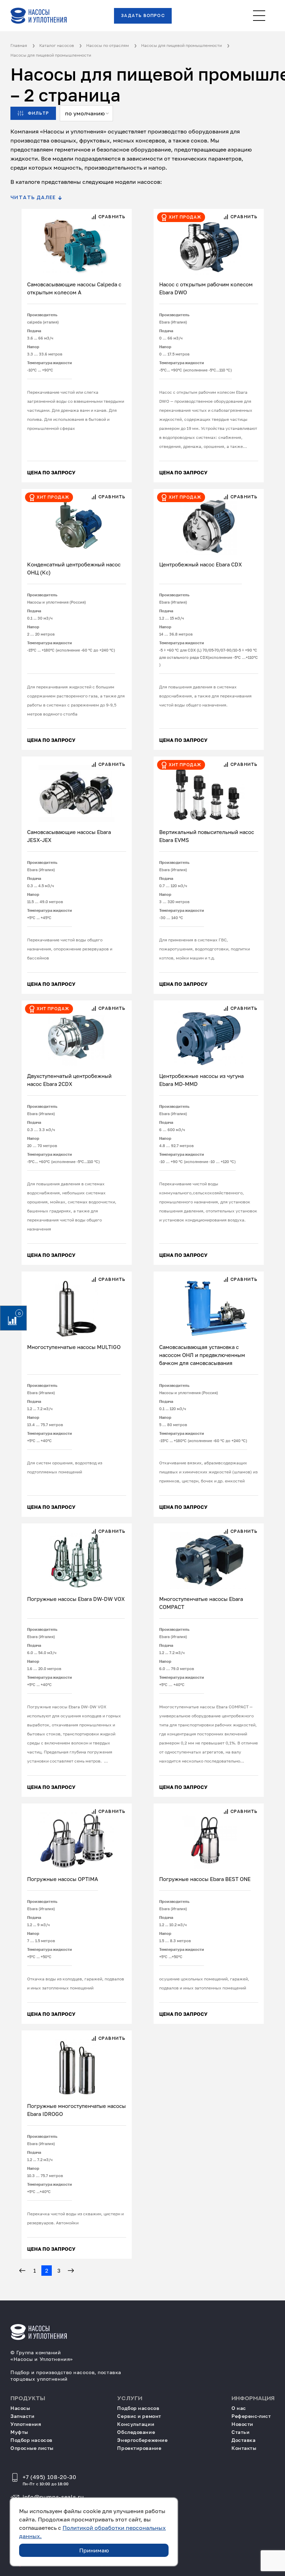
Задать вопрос (143, 16)
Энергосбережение (142, 2440)
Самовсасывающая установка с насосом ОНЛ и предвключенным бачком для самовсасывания (202, 1355)
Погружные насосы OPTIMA (63, 1879)
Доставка (243, 2440)
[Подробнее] (77, 242)
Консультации (136, 2424)
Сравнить (111, 217)
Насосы (20, 2408)
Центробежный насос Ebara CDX (201, 564)
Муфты (19, 2432)
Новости (242, 2424)
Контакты (244, 2448)
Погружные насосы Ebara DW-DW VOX (76, 1599)
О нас (239, 2408)
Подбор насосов (31, 2440)
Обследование (136, 2432)
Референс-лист (251, 2416)
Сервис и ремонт (139, 2416)
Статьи (241, 2432)
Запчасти (22, 2416)
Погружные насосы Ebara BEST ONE (205, 1879)
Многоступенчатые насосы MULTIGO (74, 1347)
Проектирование (139, 2448)
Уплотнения (26, 2424)
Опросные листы (32, 2448)
